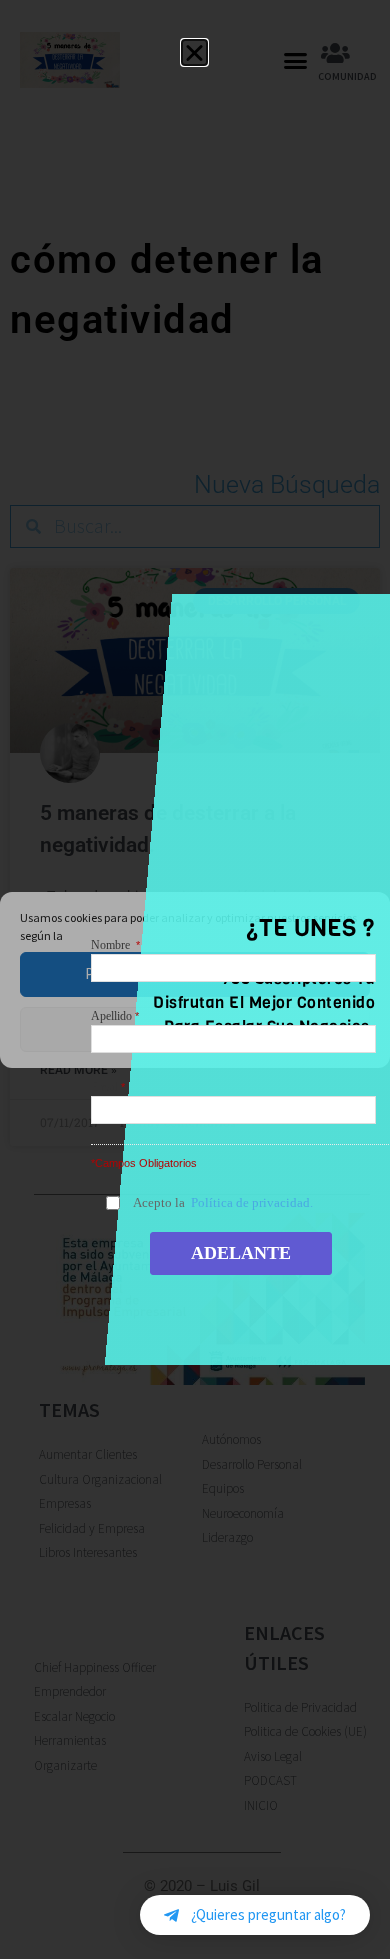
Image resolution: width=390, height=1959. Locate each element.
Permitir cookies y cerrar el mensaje (195, 973)
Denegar (195, 1028)
